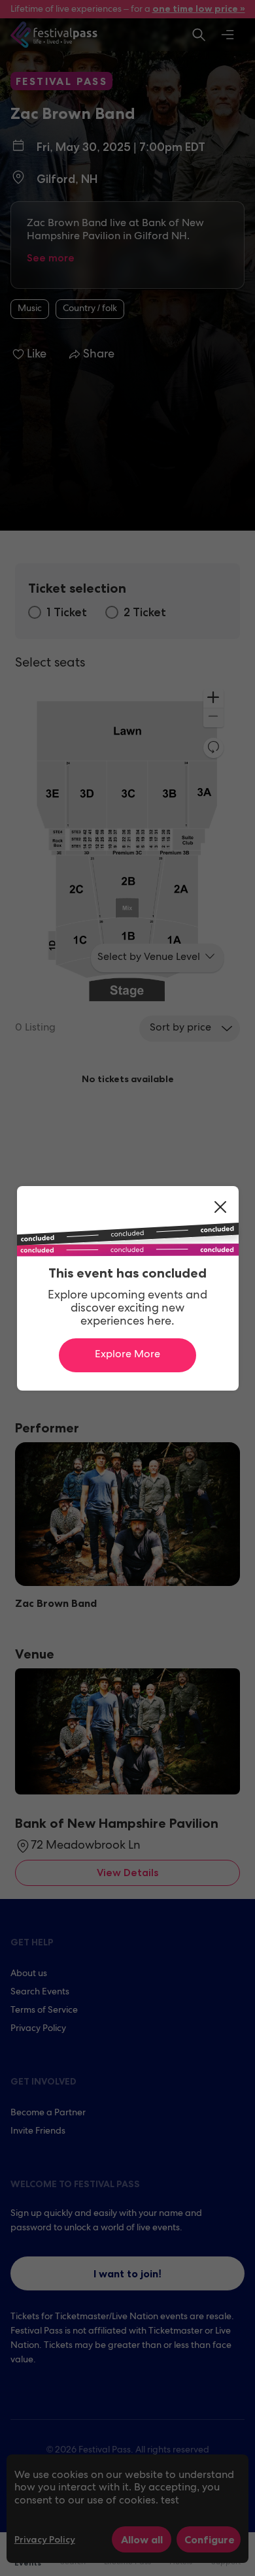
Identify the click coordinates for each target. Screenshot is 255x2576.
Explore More (127, 1355)
